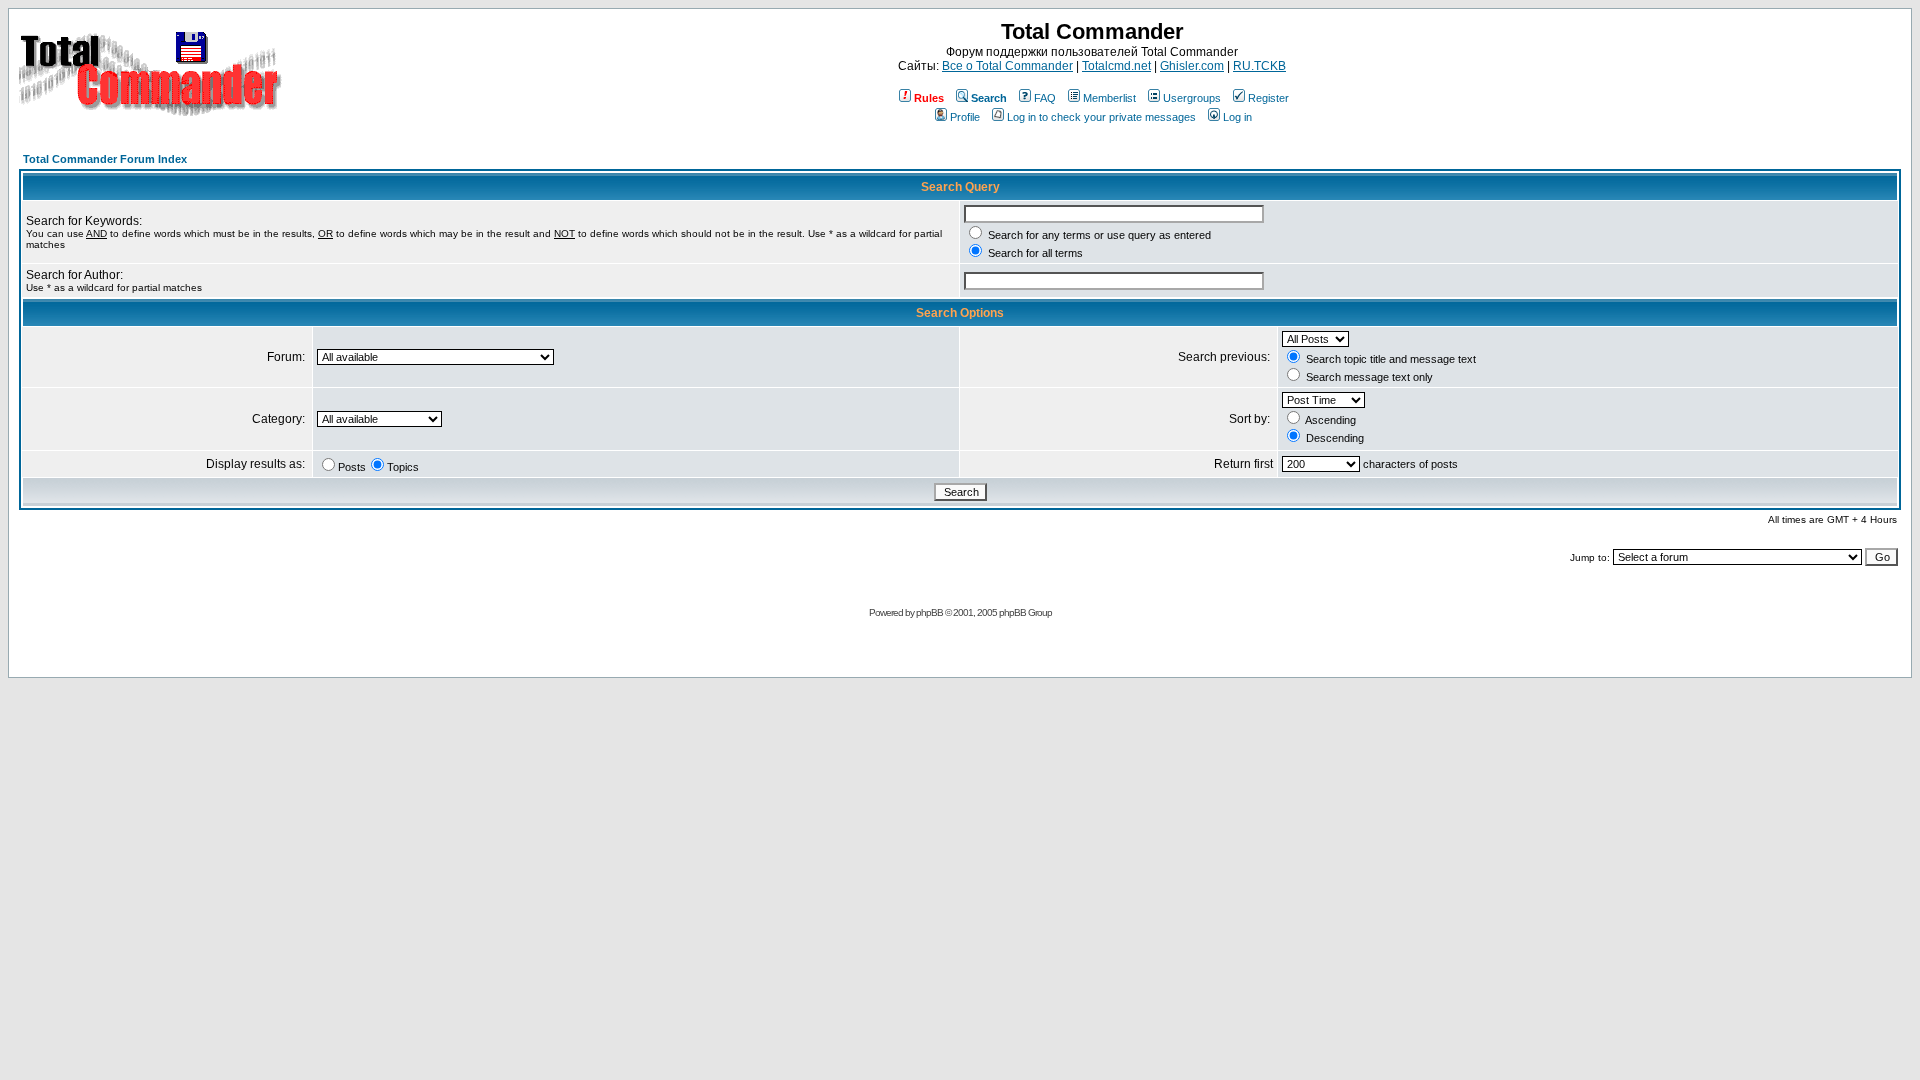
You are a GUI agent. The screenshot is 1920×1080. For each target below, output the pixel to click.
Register (1268, 98)
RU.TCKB (1259, 66)
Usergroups (1192, 98)
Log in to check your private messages (1101, 117)
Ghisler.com (1192, 66)
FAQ (1045, 98)
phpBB (929, 612)
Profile (965, 117)
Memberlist (1109, 98)
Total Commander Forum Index (105, 159)
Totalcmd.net (1116, 66)
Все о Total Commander (1007, 66)
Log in (1237, 117)
